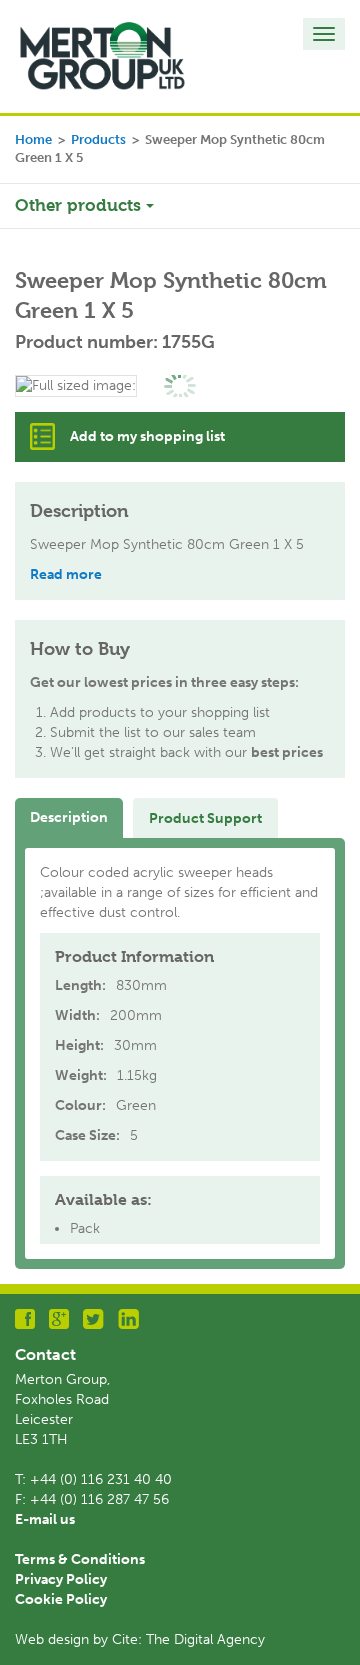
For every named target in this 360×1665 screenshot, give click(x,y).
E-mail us (45, 1519)
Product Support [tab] (205, 818)
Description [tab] (69, 817)
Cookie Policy (61, 1599)
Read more (66, 574)
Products (98, 139)
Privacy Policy (61, 1579)
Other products (80, 205)
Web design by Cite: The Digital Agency (140, 1639)
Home (33, 139)
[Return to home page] (102, 55)
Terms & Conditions (80, 1559)
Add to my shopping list (147, 436)
